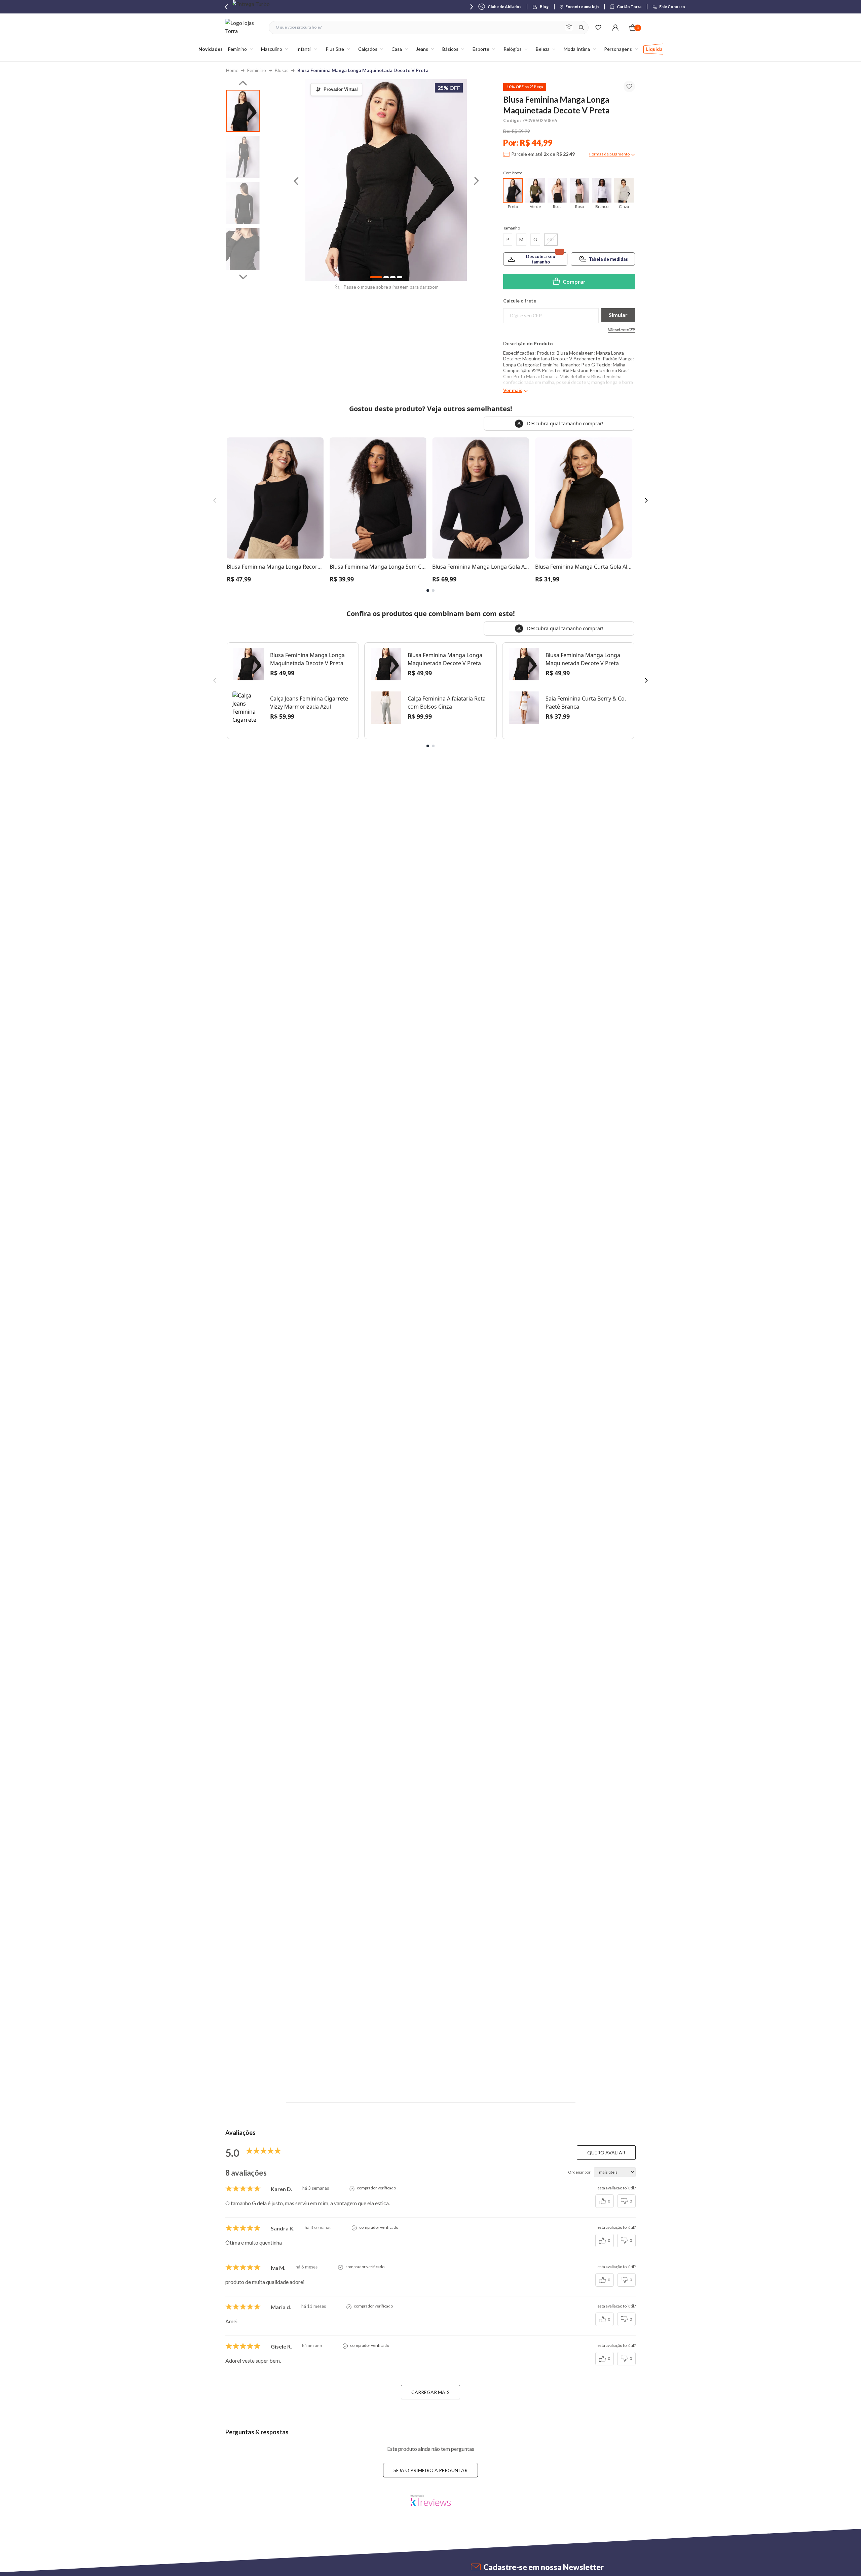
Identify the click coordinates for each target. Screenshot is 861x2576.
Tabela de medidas (608, 259)
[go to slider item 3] (243, 249)
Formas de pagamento (609, 154)
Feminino (257, 70)
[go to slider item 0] (243, 111)
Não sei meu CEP (621, 330)
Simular (618, 315)
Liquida (654, 49)
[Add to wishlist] (629, 86)
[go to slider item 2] (243, 203)
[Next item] (472, 7)
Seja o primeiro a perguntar (430, 2470)
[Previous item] (226, 7)
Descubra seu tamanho (541, 259)
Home (232, 70)
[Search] (582, 28)
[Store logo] (244, 27)
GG (551, 239)
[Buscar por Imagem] (569, 28)
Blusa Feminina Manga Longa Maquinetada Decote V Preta (363, 70)
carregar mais (430, 2392)
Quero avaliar (606, 2153)
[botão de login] (615, 27)
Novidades (211, 49)
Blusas (282, 70)
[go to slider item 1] (243, 157)
